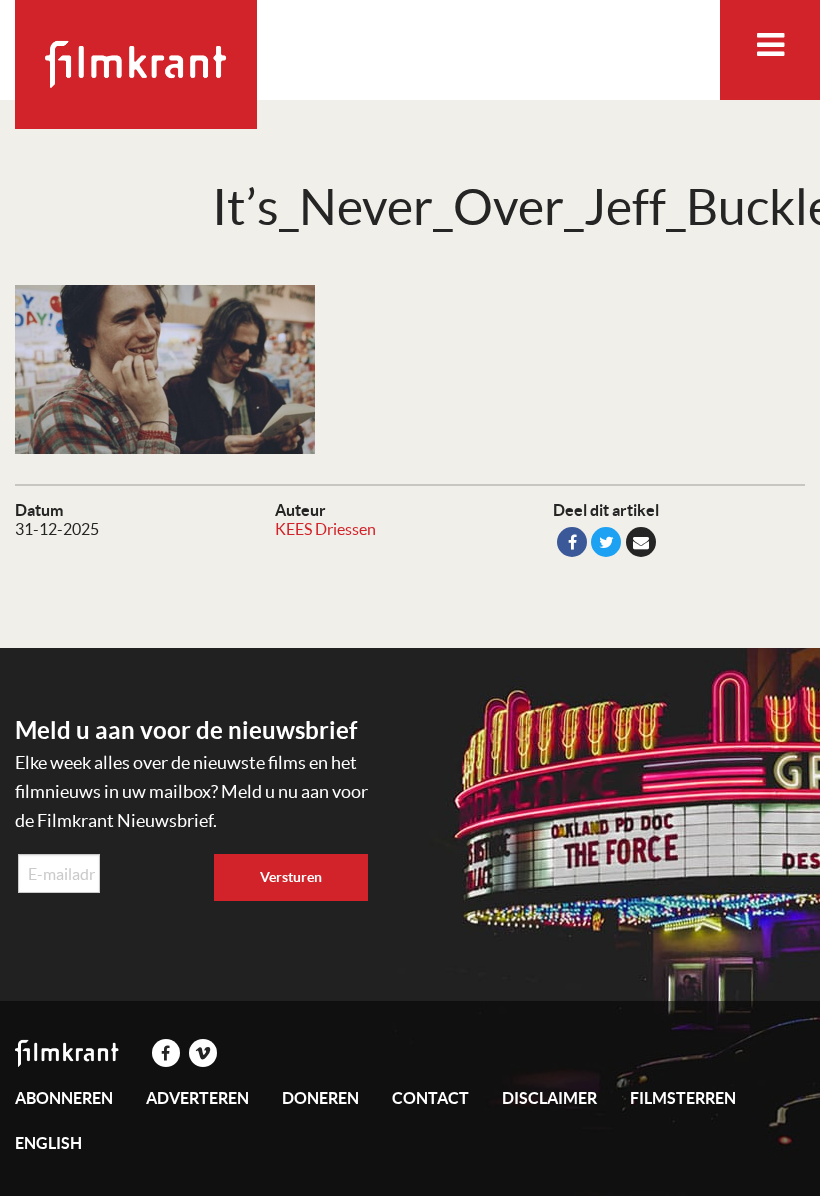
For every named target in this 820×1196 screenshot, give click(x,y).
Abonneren (64, 1098)
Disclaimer (549, 1098)
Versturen (291, 877)
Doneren (320, 1098)
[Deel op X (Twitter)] (606, 542)
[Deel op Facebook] (572, 542)
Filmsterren (683, 1098)
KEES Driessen (325, 529)
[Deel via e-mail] (641, 542)
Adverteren (197, 1098)
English (48, 1143)
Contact (430, 1098)
